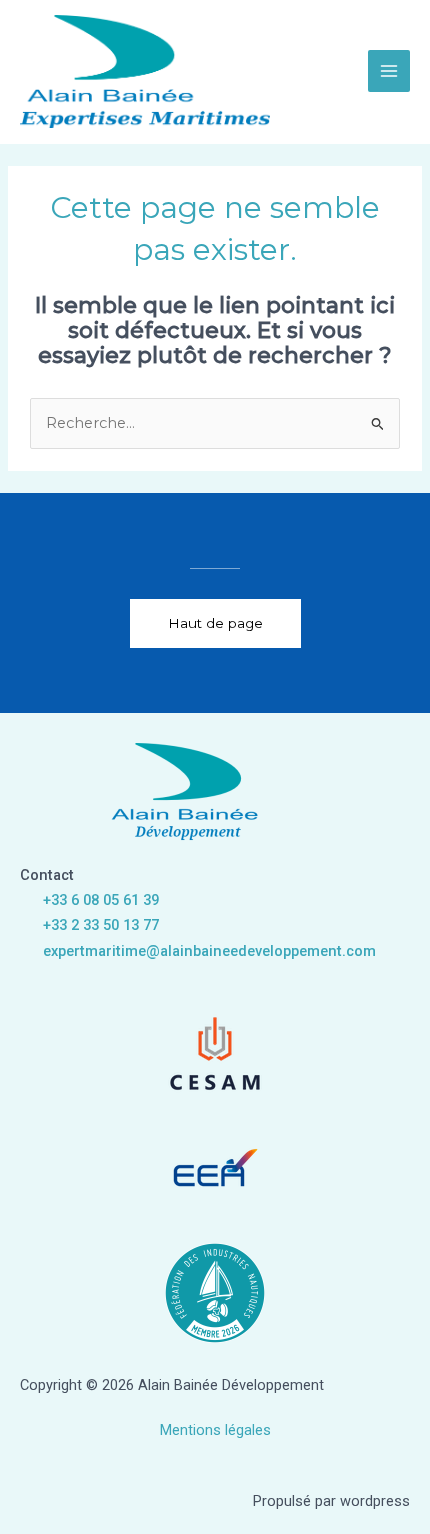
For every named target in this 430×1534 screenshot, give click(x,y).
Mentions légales (215, 1430)
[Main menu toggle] (389, 71)
